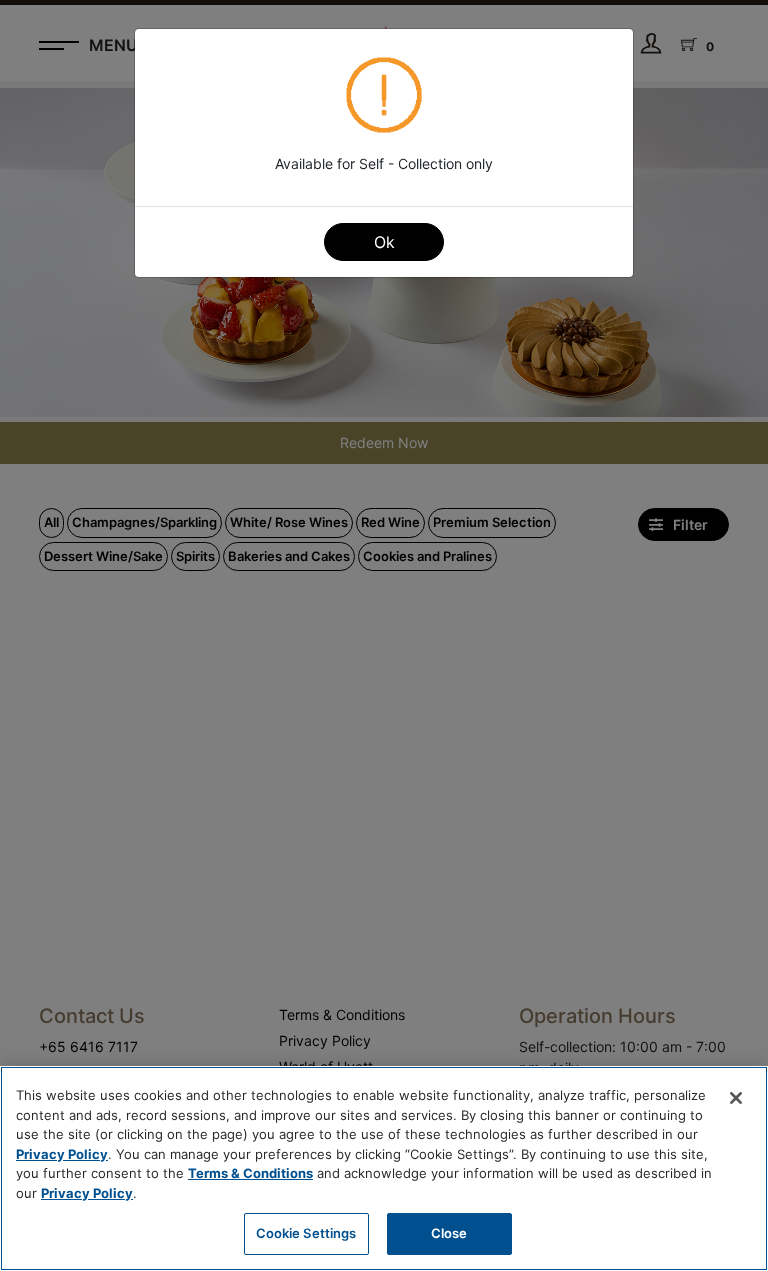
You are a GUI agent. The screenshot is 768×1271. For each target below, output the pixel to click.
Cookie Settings (306, 1233)
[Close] (736, 1098)
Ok (384, 242)
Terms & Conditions (250, 1173)
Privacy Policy (62, 1154)
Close (449, 1233)
